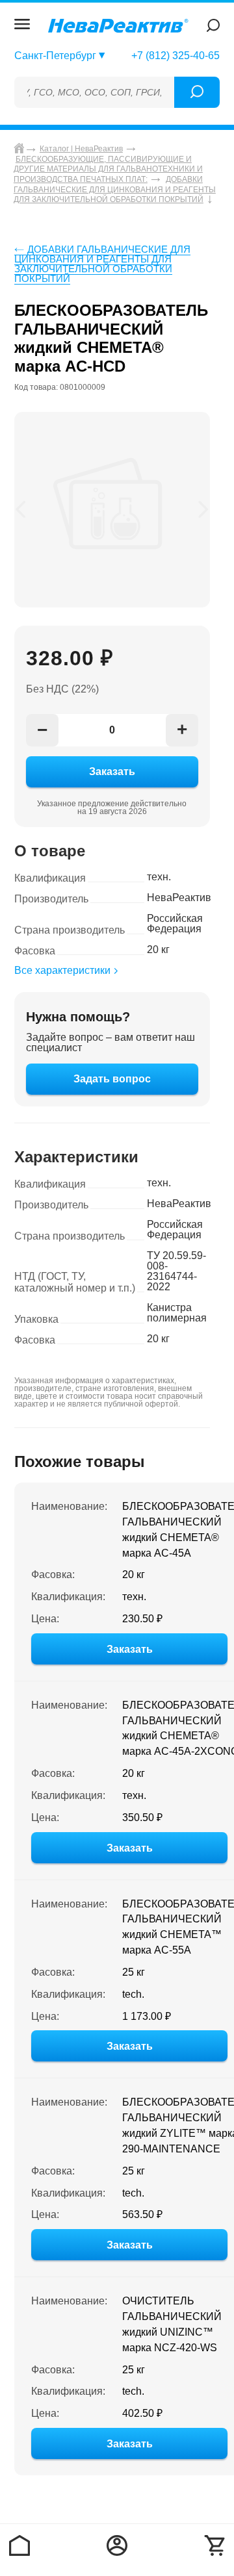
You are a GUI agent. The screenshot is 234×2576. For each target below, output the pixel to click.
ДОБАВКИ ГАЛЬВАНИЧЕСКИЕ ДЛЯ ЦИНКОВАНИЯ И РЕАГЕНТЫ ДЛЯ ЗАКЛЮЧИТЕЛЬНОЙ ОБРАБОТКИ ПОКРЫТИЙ (102, 264)
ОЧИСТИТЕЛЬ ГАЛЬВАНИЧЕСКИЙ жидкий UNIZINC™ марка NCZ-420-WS (172, 2324)
